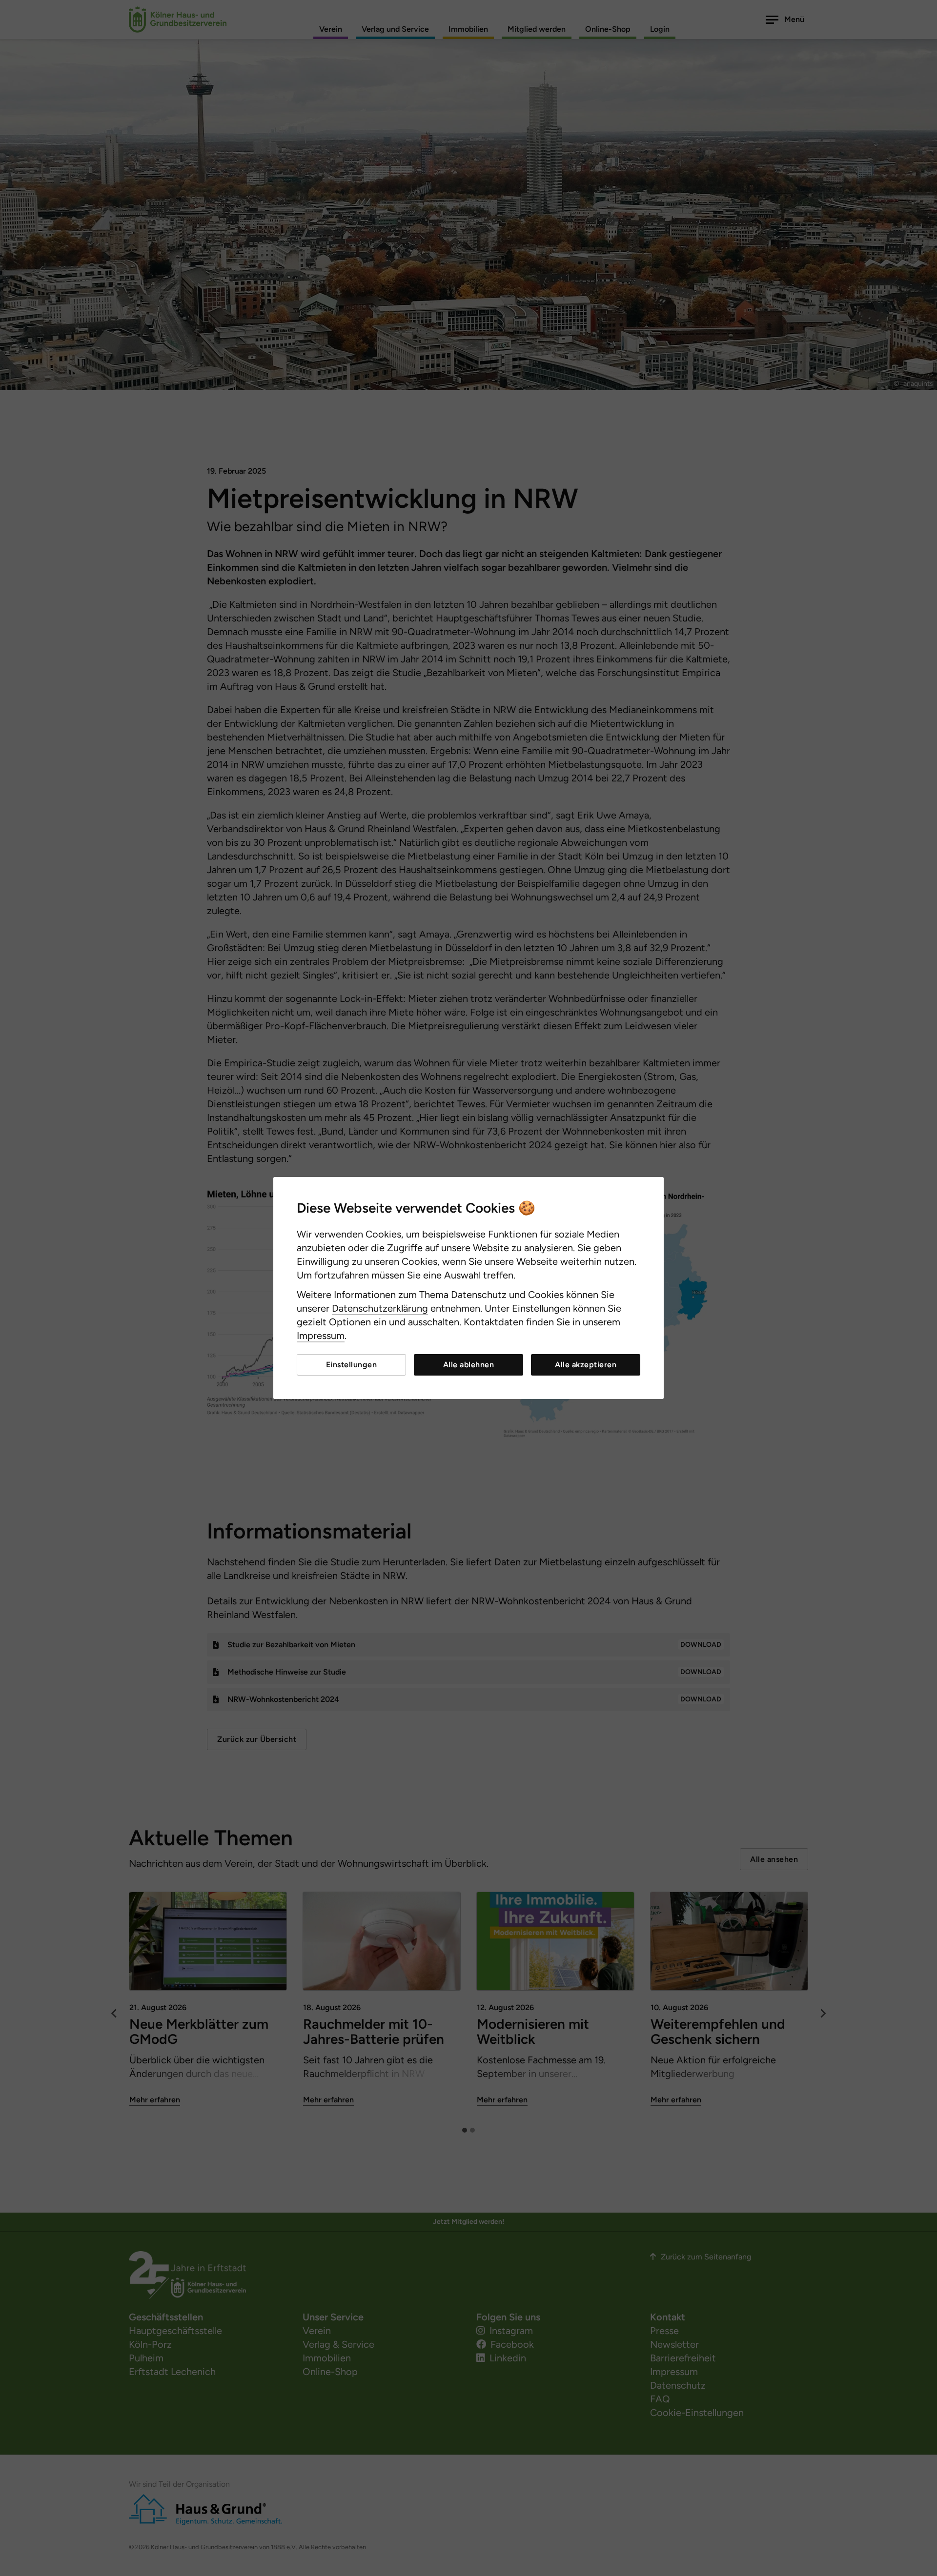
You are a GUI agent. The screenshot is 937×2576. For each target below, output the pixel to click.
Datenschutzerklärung (380, 1308)
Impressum (321, 1336)
